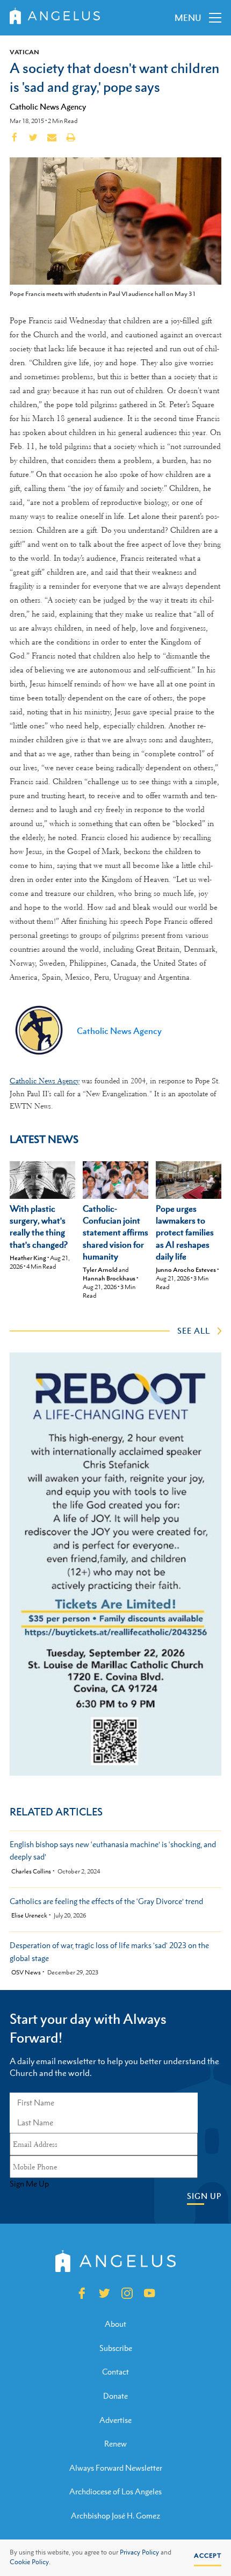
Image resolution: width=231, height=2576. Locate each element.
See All (194, 1330)
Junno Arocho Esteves (186, 1270)
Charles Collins (31, 1872)
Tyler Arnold (100, 1270)
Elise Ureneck (29, 1916)
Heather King (28, 1258)
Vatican (24, 52)
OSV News (26, 1973)
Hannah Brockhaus (109, 1278)
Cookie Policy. (30, 2562)
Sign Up (204, 2196)
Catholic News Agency (48, 106)
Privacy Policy (139, 2552)
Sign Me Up (29, 2184)
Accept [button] (208, 2556)
